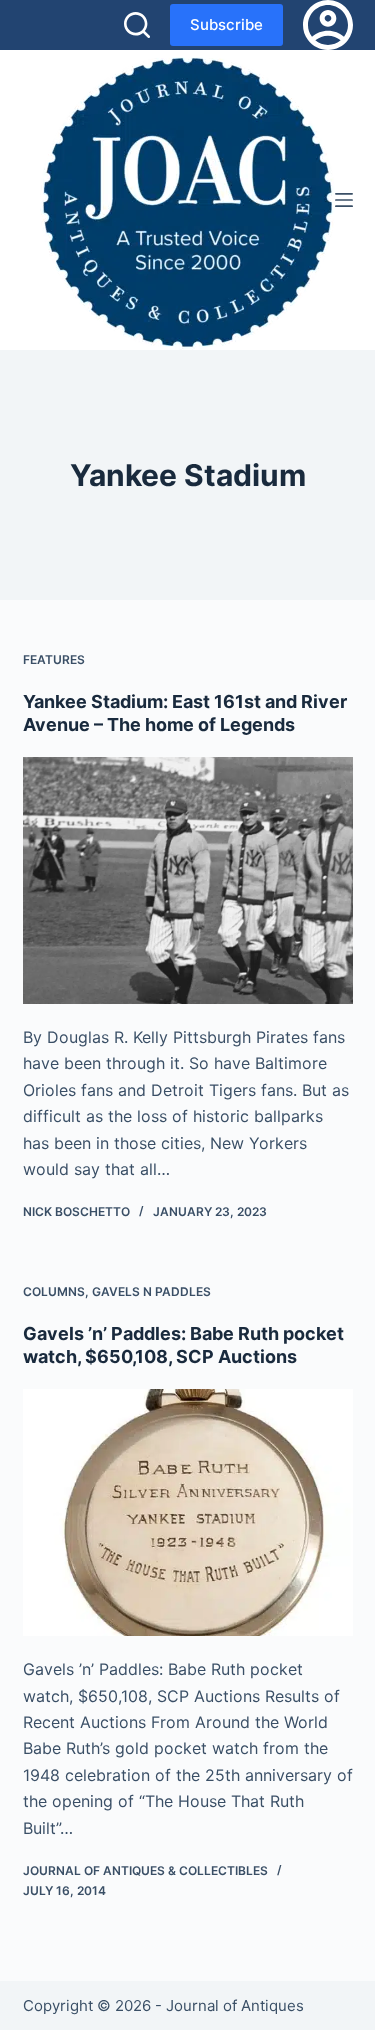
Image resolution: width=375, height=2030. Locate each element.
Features (54, 659)
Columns (54, 1291)
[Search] (137, 25)
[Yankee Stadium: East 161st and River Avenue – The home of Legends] (188, 881)
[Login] (328, 25)
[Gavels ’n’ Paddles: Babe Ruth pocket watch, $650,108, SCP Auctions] (188, 1513)
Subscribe (226, 24)
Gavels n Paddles (151, 1291)
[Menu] (344, 200)
